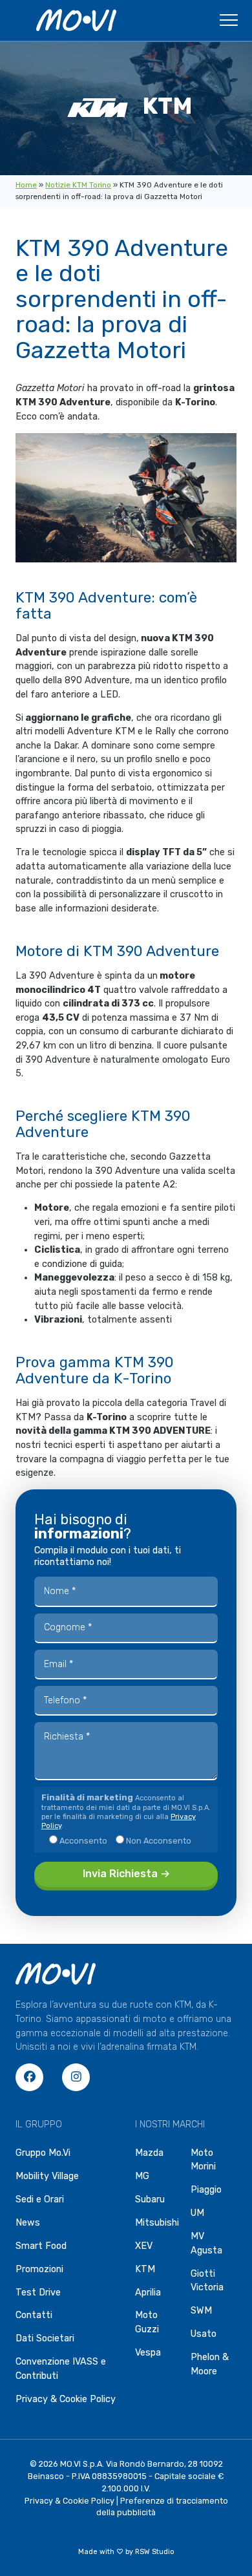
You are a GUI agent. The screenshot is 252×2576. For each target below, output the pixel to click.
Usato (204, 2334)
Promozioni (39, 2269)
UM (197, 2213)
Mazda (149, 2153)
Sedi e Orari (40, 2199)
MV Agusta (206, 2243)
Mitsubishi (157, 2223)
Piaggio (206, 2190)
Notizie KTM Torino (78, 185)
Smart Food (41, 2246)
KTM (145, 2269)
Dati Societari (45, 2338)
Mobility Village (47, 2176)
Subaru (150, 2199)
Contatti (34, 2315)
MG (142, 2176)
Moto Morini (203, 2160)
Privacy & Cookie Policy (66, 2399)
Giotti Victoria (207, 2281)
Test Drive (38, 2293)
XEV (144, 2246)
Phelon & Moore (210, 2364)
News (28, 2223)
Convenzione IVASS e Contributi (61, 2369)
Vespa (148, 2353)
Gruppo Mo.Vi (43, 2153)
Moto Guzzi (147, 2322)
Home (26, 185)
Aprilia (148, 2293)
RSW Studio (155, 2552)
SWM (201, 2311)
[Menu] (229, 24)
